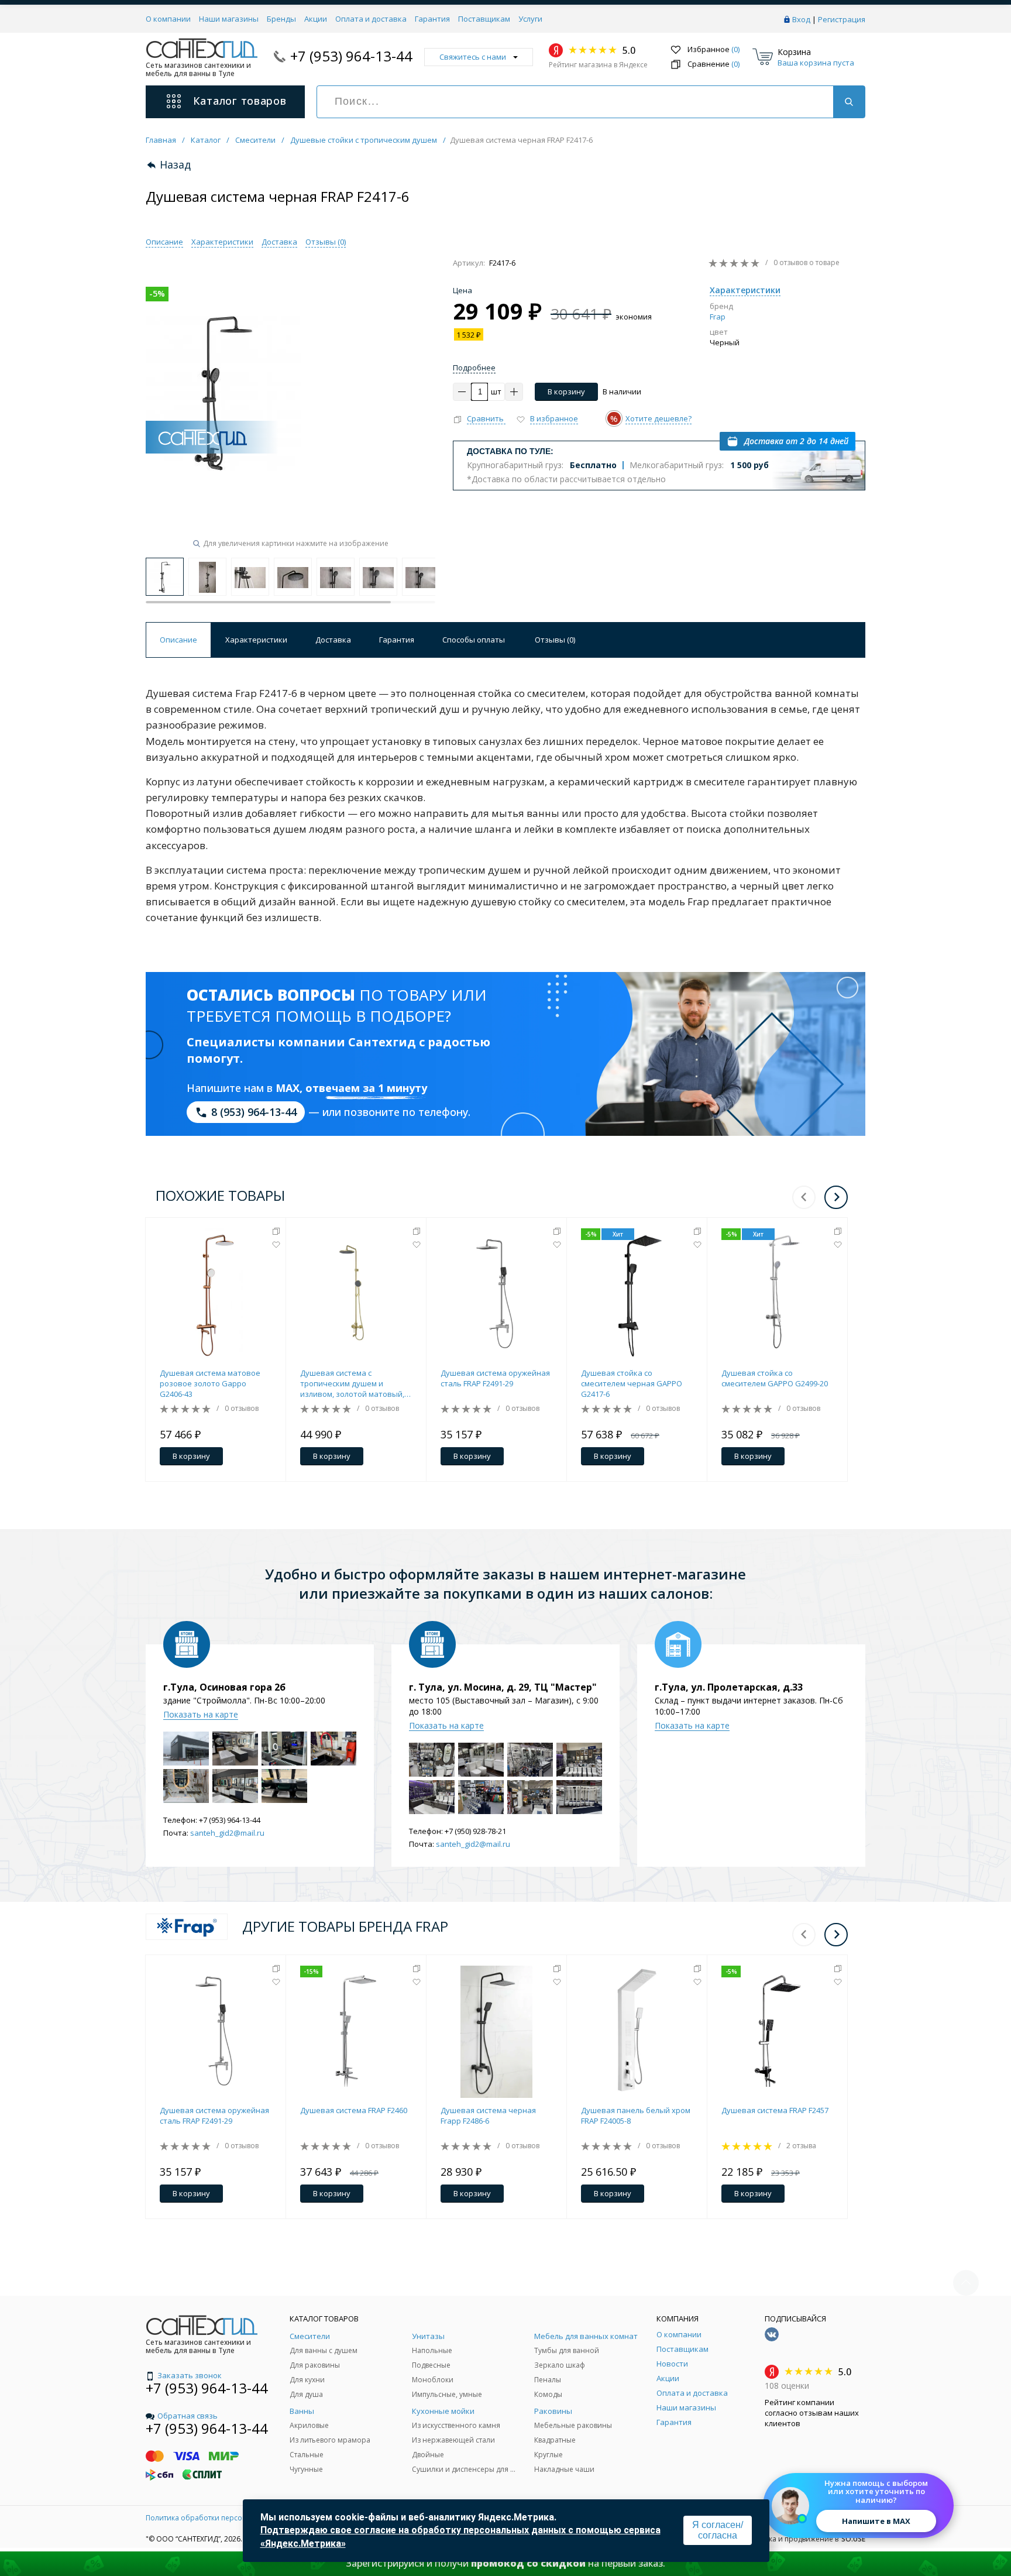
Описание (164, 242)
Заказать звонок (190, 2375)
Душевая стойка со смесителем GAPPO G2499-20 (775, 1378)
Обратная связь (188, 2416)
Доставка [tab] (333, 640)
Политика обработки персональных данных (223, 2518)
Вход (801, 19)
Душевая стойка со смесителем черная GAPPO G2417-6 (632, 1383)
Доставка (279, 242)
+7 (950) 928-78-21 (475, 1831)
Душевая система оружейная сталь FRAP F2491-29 (495, 1378)
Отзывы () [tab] (555, 640)
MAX (288, 1088)
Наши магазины (229, 19)
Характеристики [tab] (256, 640)
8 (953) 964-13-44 (254, 1112)
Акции (316, 19)
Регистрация (842, 19)
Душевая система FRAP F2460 (354, 2110)
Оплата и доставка (371, 19)
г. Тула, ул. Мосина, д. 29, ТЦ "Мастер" (503, 1687)
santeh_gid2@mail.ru (227, 1833)
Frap (718, 317)
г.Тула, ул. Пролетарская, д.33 (729, 1687)
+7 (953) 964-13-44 (351, 56)
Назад (175, 165)
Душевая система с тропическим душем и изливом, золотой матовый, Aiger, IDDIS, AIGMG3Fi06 (352, 1383)
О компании (168, 19)
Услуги (530, 19)
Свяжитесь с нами (473, 57)
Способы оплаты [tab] (474, 640)
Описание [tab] (178, 640)
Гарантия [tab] (397, 640)
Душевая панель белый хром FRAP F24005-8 (636, 2115)
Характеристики (222, 242)
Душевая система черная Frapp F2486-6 (488, 2115)
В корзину (566, 391)
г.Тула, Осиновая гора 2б (224, 1687)
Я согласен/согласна (718, 2530)
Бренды (281, 19)
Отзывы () (326, 242)
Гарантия (432, 19)
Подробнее (474, 367)
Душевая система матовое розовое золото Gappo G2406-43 (210, 1383)
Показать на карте (201, 1714)
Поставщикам (484, 19)
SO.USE (853, 2539)
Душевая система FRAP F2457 (775, 2110)
